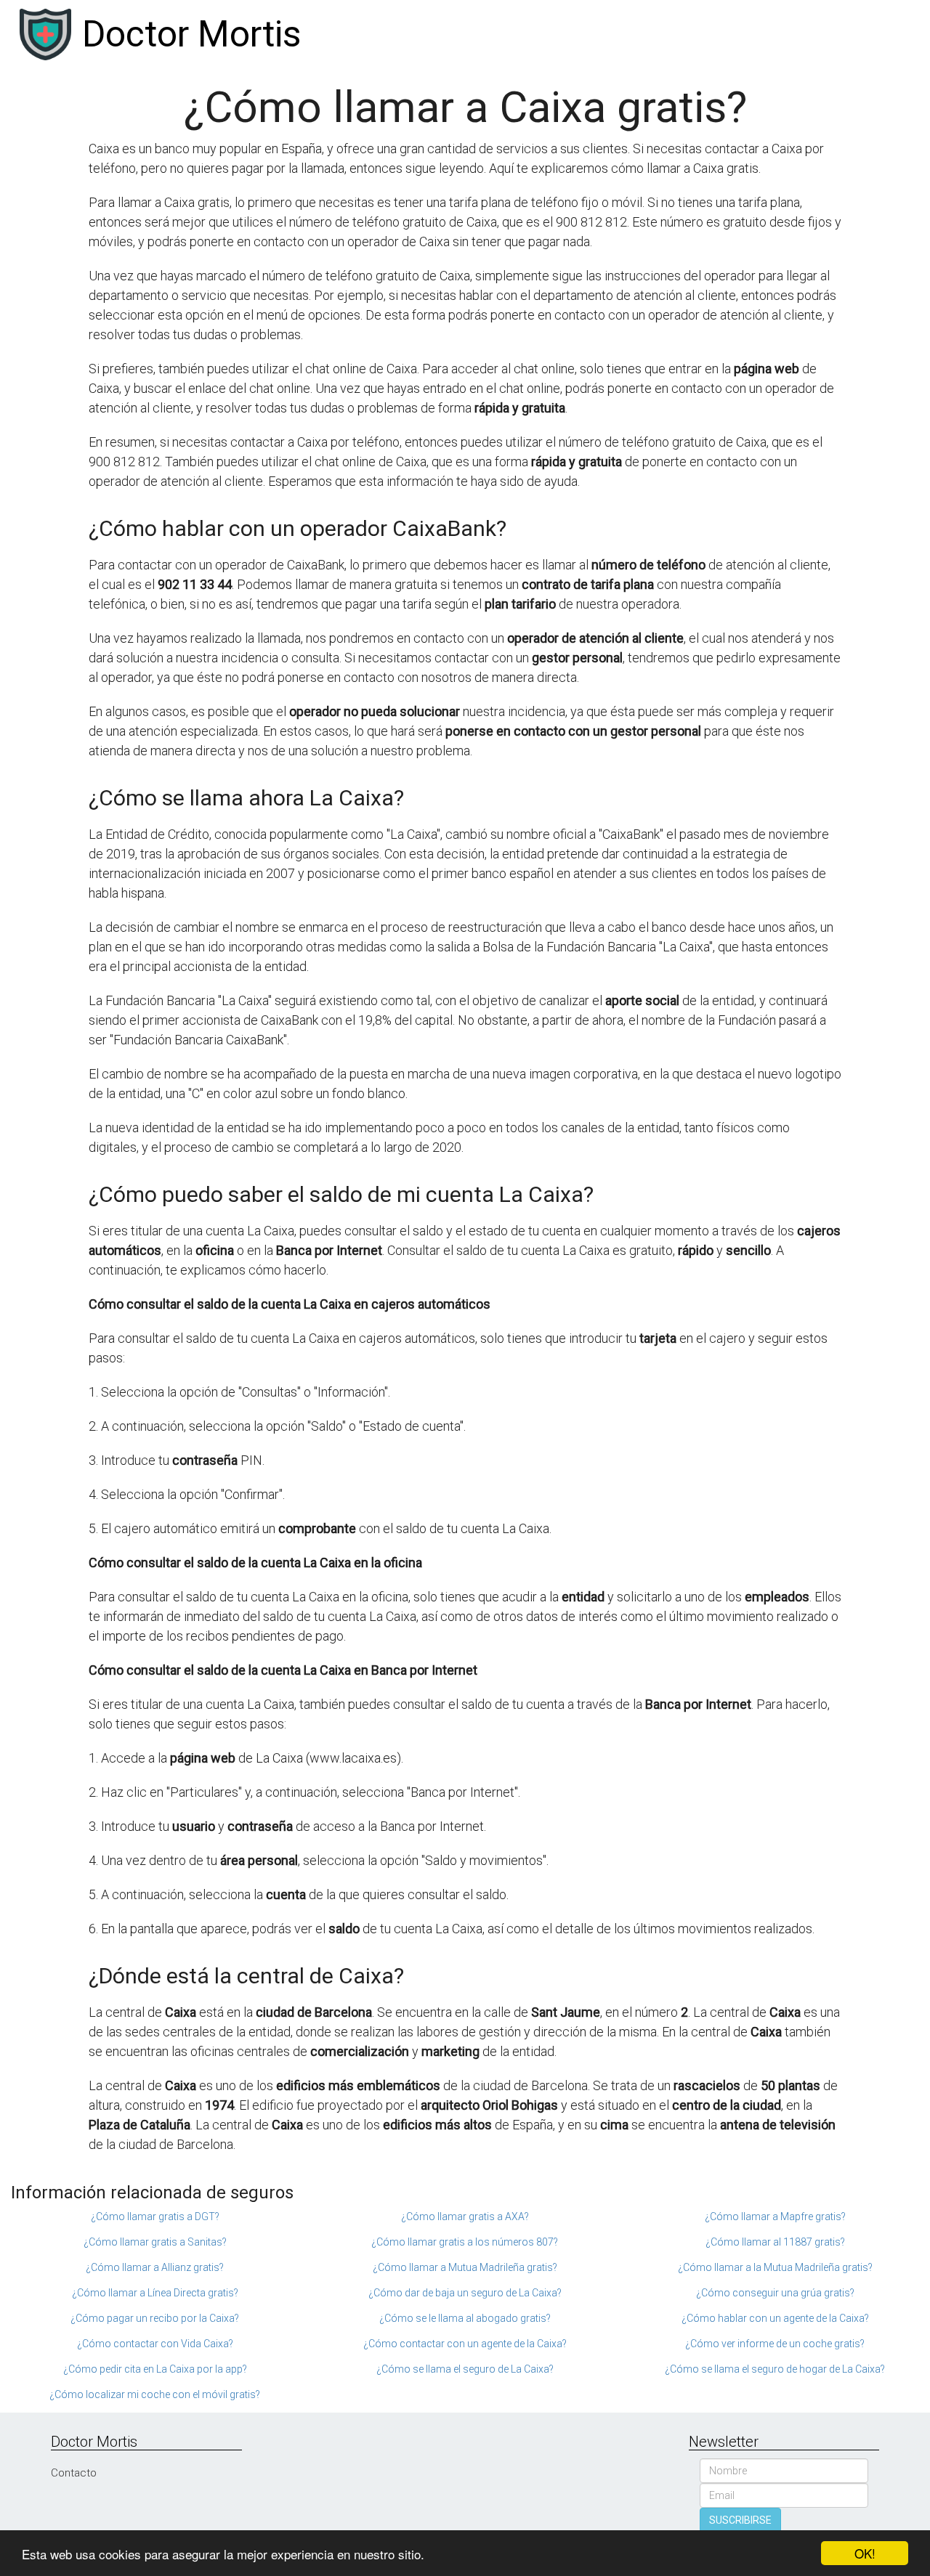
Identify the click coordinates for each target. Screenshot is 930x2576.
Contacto (74, 2473)
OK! (865, 2553)
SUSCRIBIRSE (740, 2520)
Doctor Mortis (191, 34)
